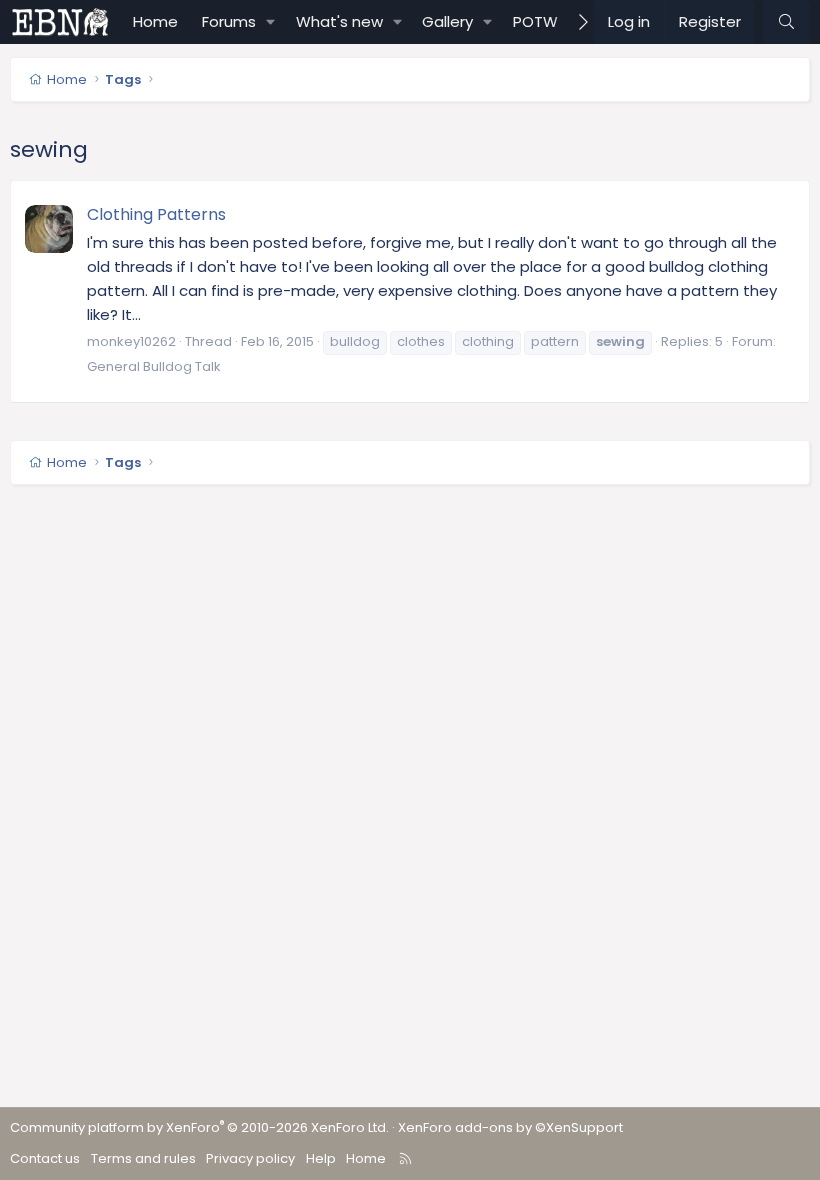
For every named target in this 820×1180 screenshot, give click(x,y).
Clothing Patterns (156, 214)
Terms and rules (143, 1158)
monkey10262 (131, 341)
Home (155, 21)
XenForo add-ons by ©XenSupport (510, 1127)
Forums (229, 21)
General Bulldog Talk (154, 366)
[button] (271, 22)
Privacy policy (250, 1158)
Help (321, 1158)
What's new (339, 21)
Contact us (45, 1158)
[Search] (786, 22)
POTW (535, 21)
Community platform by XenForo (199, 1127)
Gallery (447, 21)
